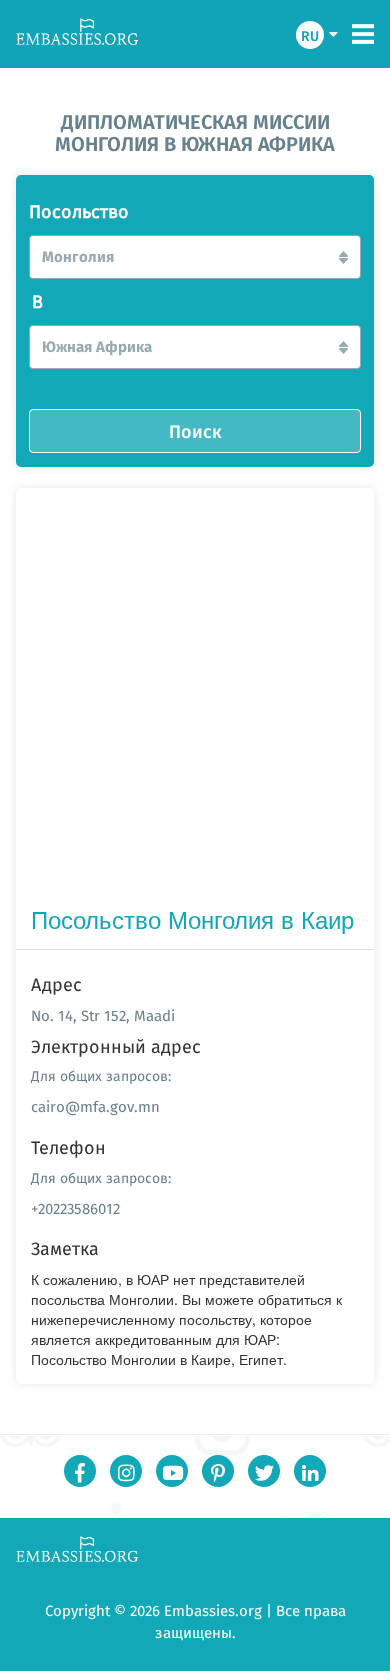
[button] (195, 257)
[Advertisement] (195, 701)
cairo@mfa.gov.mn (95, 1106)
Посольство (79, 212)
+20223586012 (75, 1208)
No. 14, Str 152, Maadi (103, 1015)
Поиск (195, 431)
